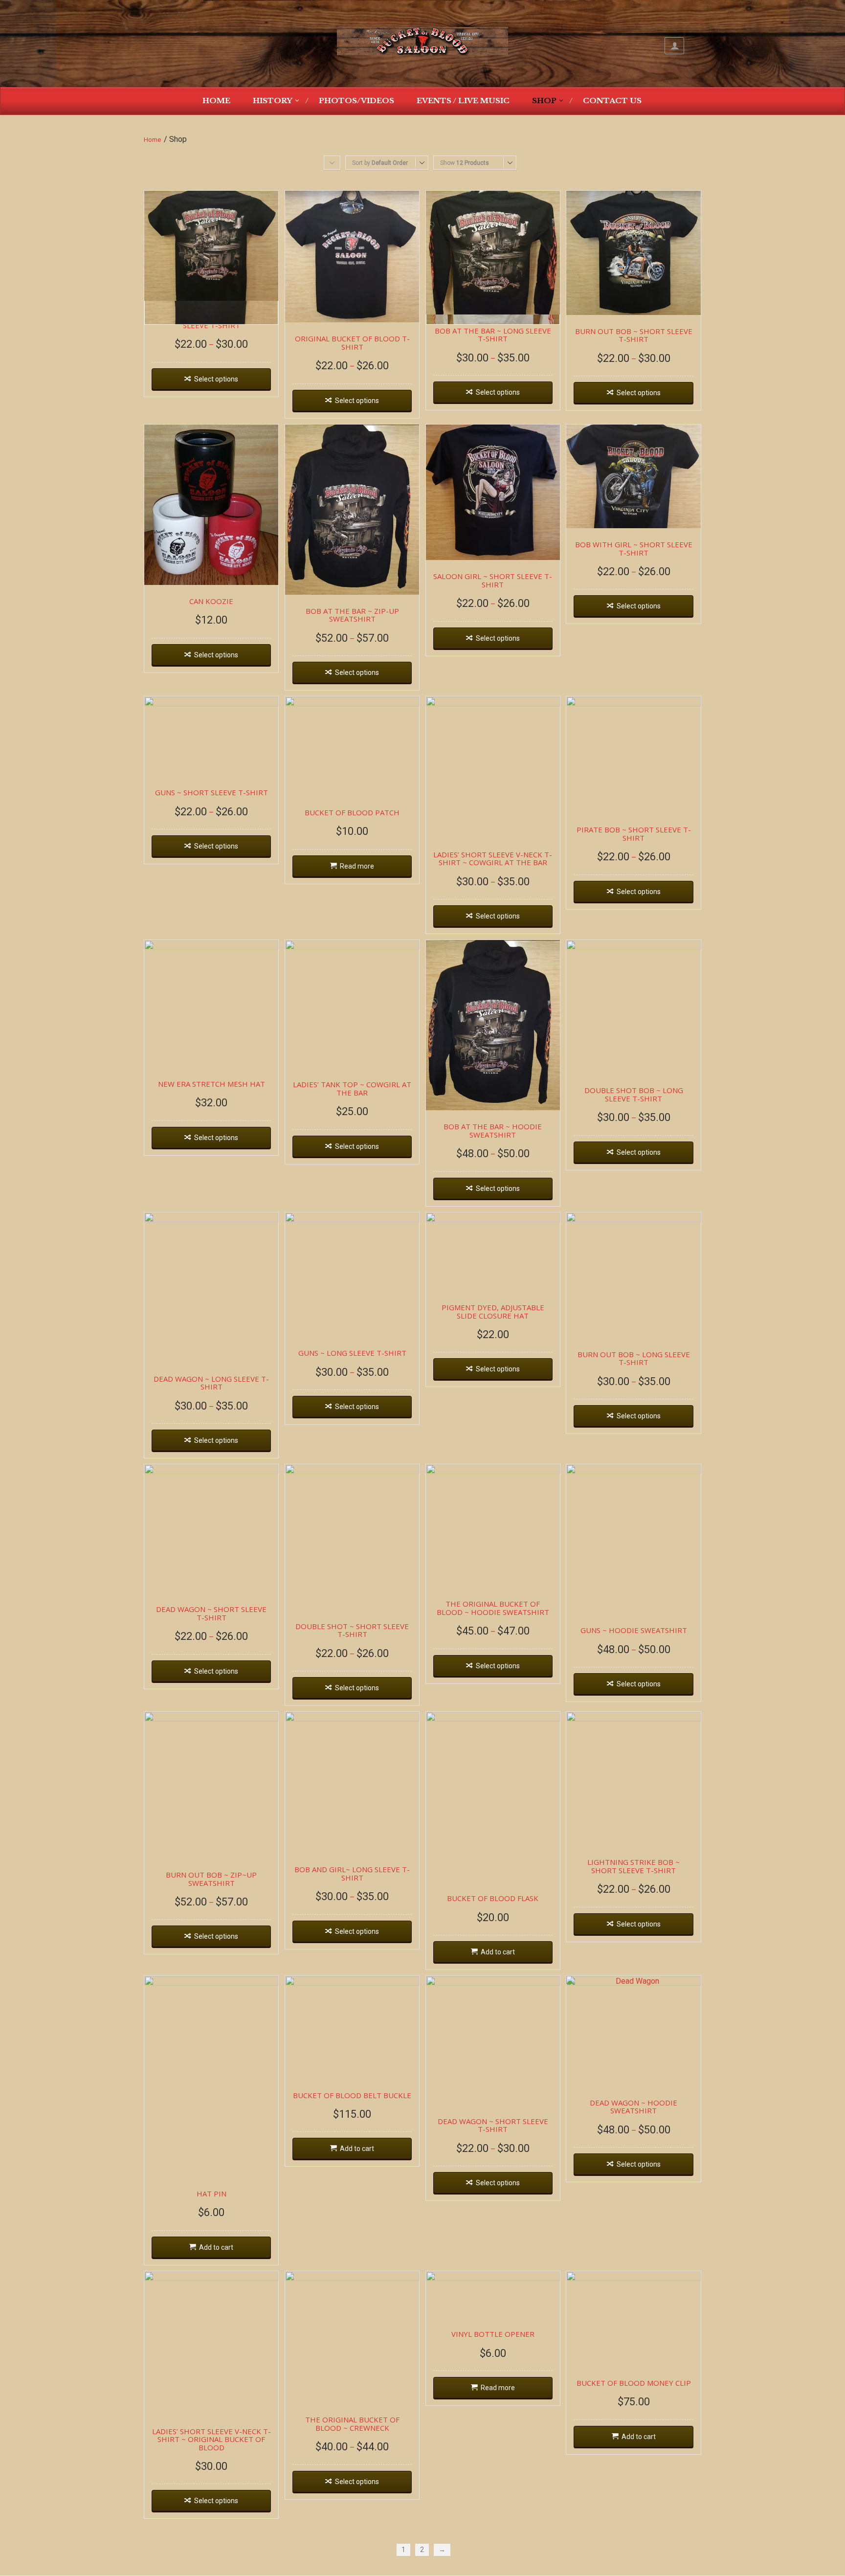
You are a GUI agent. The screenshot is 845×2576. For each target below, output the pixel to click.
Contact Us (612, 101)
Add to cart (498, 1952)
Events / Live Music (463, 101)
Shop (544, 101)
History (273, 101)
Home (216, 101)
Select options (216, 379)
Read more (357, 866)
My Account (674, 46)
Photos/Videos (356, 101)
